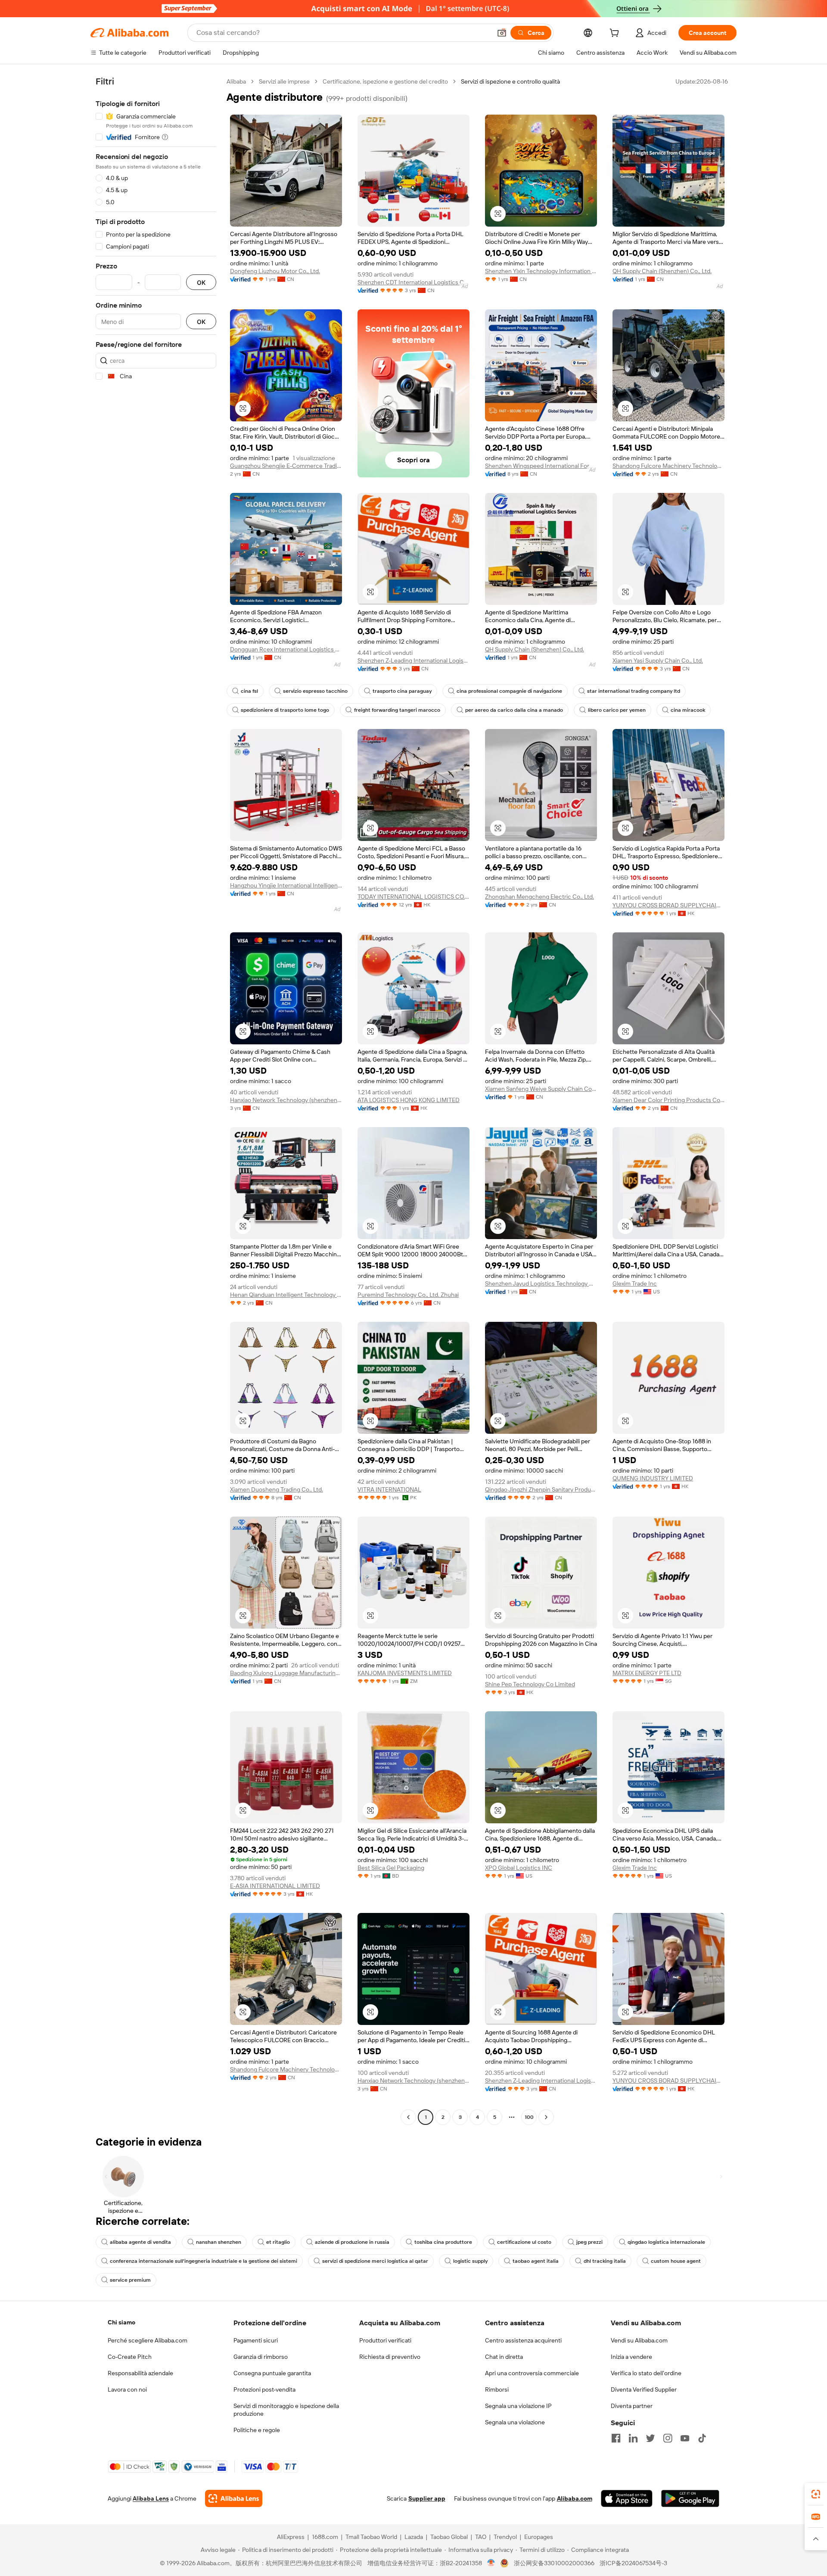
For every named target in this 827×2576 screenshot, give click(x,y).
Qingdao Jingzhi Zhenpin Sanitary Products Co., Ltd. (541, 1489)
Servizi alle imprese (284, 81)
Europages (539, 2537)
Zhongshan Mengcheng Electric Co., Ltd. (539, 897)
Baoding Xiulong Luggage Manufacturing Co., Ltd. (286, 1673)
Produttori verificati (385, 2340)
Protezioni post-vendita (264, 2389)
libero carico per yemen (617, 710)
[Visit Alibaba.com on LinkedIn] (633, 2438)
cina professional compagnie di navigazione (509, 691)
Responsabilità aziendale (140, 2373)
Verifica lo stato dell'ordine (646, 2373)
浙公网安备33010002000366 (554, 2563)
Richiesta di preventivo (390, 2357)
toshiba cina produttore (443, 2242)
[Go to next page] (546, 2117)
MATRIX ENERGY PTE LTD (647, 1673)
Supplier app (427, 2498)
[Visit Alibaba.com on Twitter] (650, 2438)
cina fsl (249, 691)
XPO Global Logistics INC (519, 1868)
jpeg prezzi (589, 2242)
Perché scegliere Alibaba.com (148, 2340)
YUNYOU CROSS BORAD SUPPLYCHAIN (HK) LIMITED (668, 905)
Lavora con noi (127, 2389)
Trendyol (505, 2537)
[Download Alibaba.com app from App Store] (627, 2498)
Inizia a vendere (631, 2357)
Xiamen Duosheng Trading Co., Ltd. (277, 1489)
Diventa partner (632, 2406)
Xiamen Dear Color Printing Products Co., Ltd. (668, 1100)
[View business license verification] (491, 2563)
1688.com (325, 2537)
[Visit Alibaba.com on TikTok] (702, 2438)
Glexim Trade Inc (635, 1283)
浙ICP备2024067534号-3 (633, 2563)
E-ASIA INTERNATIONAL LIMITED (275, 1886)
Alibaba (236, 81)
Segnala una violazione (515, 2422)
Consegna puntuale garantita (272, 2373)
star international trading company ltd (634, 691)
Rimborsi (497, 2389)
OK (201, 282)
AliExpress (291, 2537)
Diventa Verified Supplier (644, 2389)
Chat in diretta (504, 2357)
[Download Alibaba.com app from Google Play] (690, 2498)
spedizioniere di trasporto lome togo (285, 710)
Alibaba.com (575, 2498)
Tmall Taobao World (371, 2537)
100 (529, 2117)
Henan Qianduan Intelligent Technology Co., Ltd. (286, 1295)
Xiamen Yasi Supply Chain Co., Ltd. (658, 660)
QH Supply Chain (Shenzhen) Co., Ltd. (662, 271)
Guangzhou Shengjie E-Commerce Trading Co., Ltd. (286, 466)
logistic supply (470, 2261)
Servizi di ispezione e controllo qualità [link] (510, 81)
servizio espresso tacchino (315, 691)
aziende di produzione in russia (352, 2242)
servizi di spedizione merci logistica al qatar (375, 2261)
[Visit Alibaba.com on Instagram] (668, 2438)
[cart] (616, 34)
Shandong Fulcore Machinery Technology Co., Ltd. (668, 466)
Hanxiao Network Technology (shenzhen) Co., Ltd (286, 1100)
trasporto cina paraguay (402, 691)
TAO (481, 2537)
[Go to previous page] (408, 2117)
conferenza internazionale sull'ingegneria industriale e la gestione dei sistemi (204, 2261)
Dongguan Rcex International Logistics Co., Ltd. (286, 649)
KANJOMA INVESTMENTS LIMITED (405, 1673)
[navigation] (156, 1100)
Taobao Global (449, 2537)
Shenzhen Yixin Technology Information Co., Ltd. (541, 271)
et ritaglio (278, 2242)
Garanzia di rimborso (261, 2357)
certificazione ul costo (524, 2242)
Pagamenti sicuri (256, 2340)
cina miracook (688, 710)
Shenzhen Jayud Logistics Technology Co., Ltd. (541, 1283)
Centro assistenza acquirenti (523, 2340)
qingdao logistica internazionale (666, 2242)
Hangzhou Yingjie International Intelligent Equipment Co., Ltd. (286, 885)
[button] (502, 33)
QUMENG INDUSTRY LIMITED (653, 1478)
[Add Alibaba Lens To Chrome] (234, 2498)
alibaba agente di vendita (140, 2242)
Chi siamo (121, 2322)
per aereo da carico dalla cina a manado (514, 710)
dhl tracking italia (605, 2261)
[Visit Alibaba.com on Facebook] (616, 2438)
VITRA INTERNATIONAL (389, 1489)
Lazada (414, 2537)
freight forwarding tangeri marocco (397, 710)
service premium (130, 2280)
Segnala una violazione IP (518, 2406)
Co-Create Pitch (130, 2357)
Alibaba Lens (151, 2498)
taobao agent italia (536, 2261)
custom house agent (676, 2261)
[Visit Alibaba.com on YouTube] (685, 2438)
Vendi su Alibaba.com (639, 2340)
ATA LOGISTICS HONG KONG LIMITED (409, 1100)
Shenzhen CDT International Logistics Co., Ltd (413, 282)
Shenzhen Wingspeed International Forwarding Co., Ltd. (541, 466)
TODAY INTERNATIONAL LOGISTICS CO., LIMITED (413, 897)
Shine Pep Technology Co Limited (530, 1684)
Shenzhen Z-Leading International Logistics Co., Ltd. (413, 660)
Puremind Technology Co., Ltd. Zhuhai (408, 1295)
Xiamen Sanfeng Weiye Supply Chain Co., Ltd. (541, 1089)
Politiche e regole (257, 2430)
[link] (816, 2494)
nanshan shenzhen (219, 2242)
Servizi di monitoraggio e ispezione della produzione (286, 2410)
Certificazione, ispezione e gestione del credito (385, 81)
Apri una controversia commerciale (532, 2373)
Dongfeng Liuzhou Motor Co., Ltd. (275, 271)
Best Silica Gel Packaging (391, 1868)
